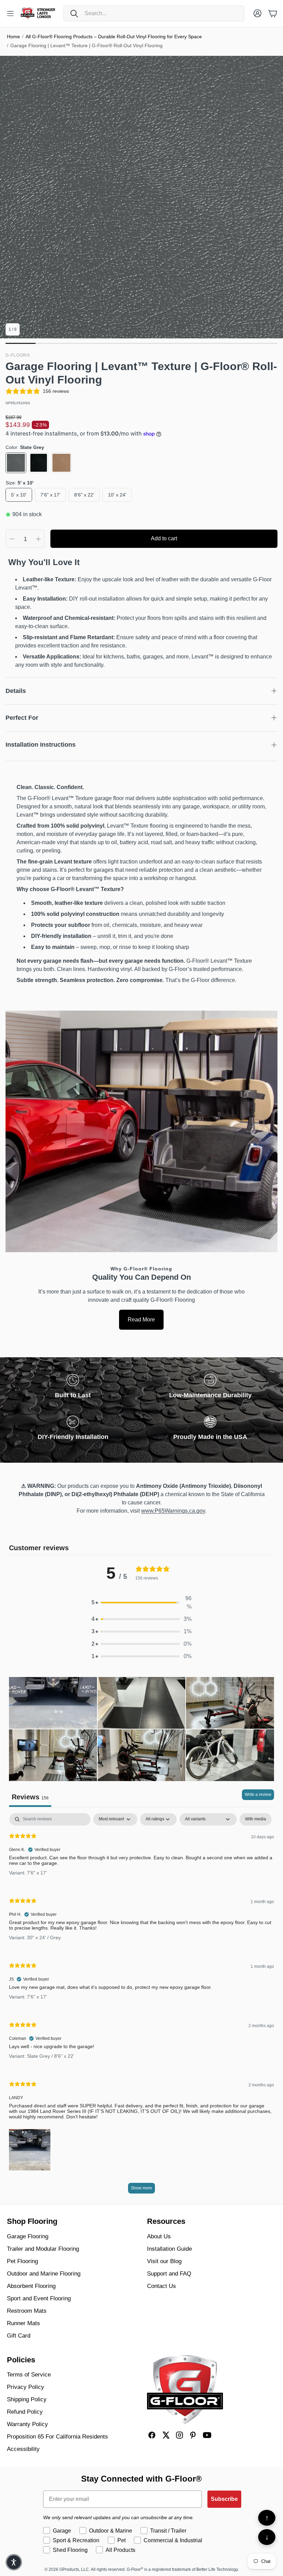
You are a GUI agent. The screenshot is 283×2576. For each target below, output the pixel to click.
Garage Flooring (28, 2236)
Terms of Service (29, 2375)
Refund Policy (25, 2412)
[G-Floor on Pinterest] (193, 2435)
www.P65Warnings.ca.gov (173, 1511)
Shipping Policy (27, 2399)
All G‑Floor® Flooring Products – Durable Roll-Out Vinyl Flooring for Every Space (114, 37)
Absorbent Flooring (31, 2286)
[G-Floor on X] (166, 2435)
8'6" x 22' (84, 495)
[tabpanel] (141, 2007)
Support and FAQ (169, 2274)
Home (13, 37)
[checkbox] (256, 1819)
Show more (141, 2188)
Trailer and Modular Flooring (43, 2249)
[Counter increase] (38, 539)
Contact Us (162, 2286)
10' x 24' (117, 495)
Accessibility (23, 2449)
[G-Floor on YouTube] (207, 2435)
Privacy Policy (26, 2387)
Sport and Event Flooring (39, 2298)
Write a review (258, 1795)
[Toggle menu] (10, 13)
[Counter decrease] (12, 539)
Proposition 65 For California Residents (57, 2437)
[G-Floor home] (185, 2390)
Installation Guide (169, 2249)
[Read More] (141, 1131)
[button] (154, 13)
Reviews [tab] (30, 1797)
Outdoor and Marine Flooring (44, 2274)
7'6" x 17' (50, 495)
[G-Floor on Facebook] (152, 2435)
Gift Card (19, 2336)
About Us (159, 2236)
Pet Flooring (22, 2261)
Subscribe (224, 2499)
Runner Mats (23, 2323)
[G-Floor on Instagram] (179, 2435)
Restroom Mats (27, 2311)
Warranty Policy (27, 2424)
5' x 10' (19, 495)
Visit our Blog (164, 2261)
